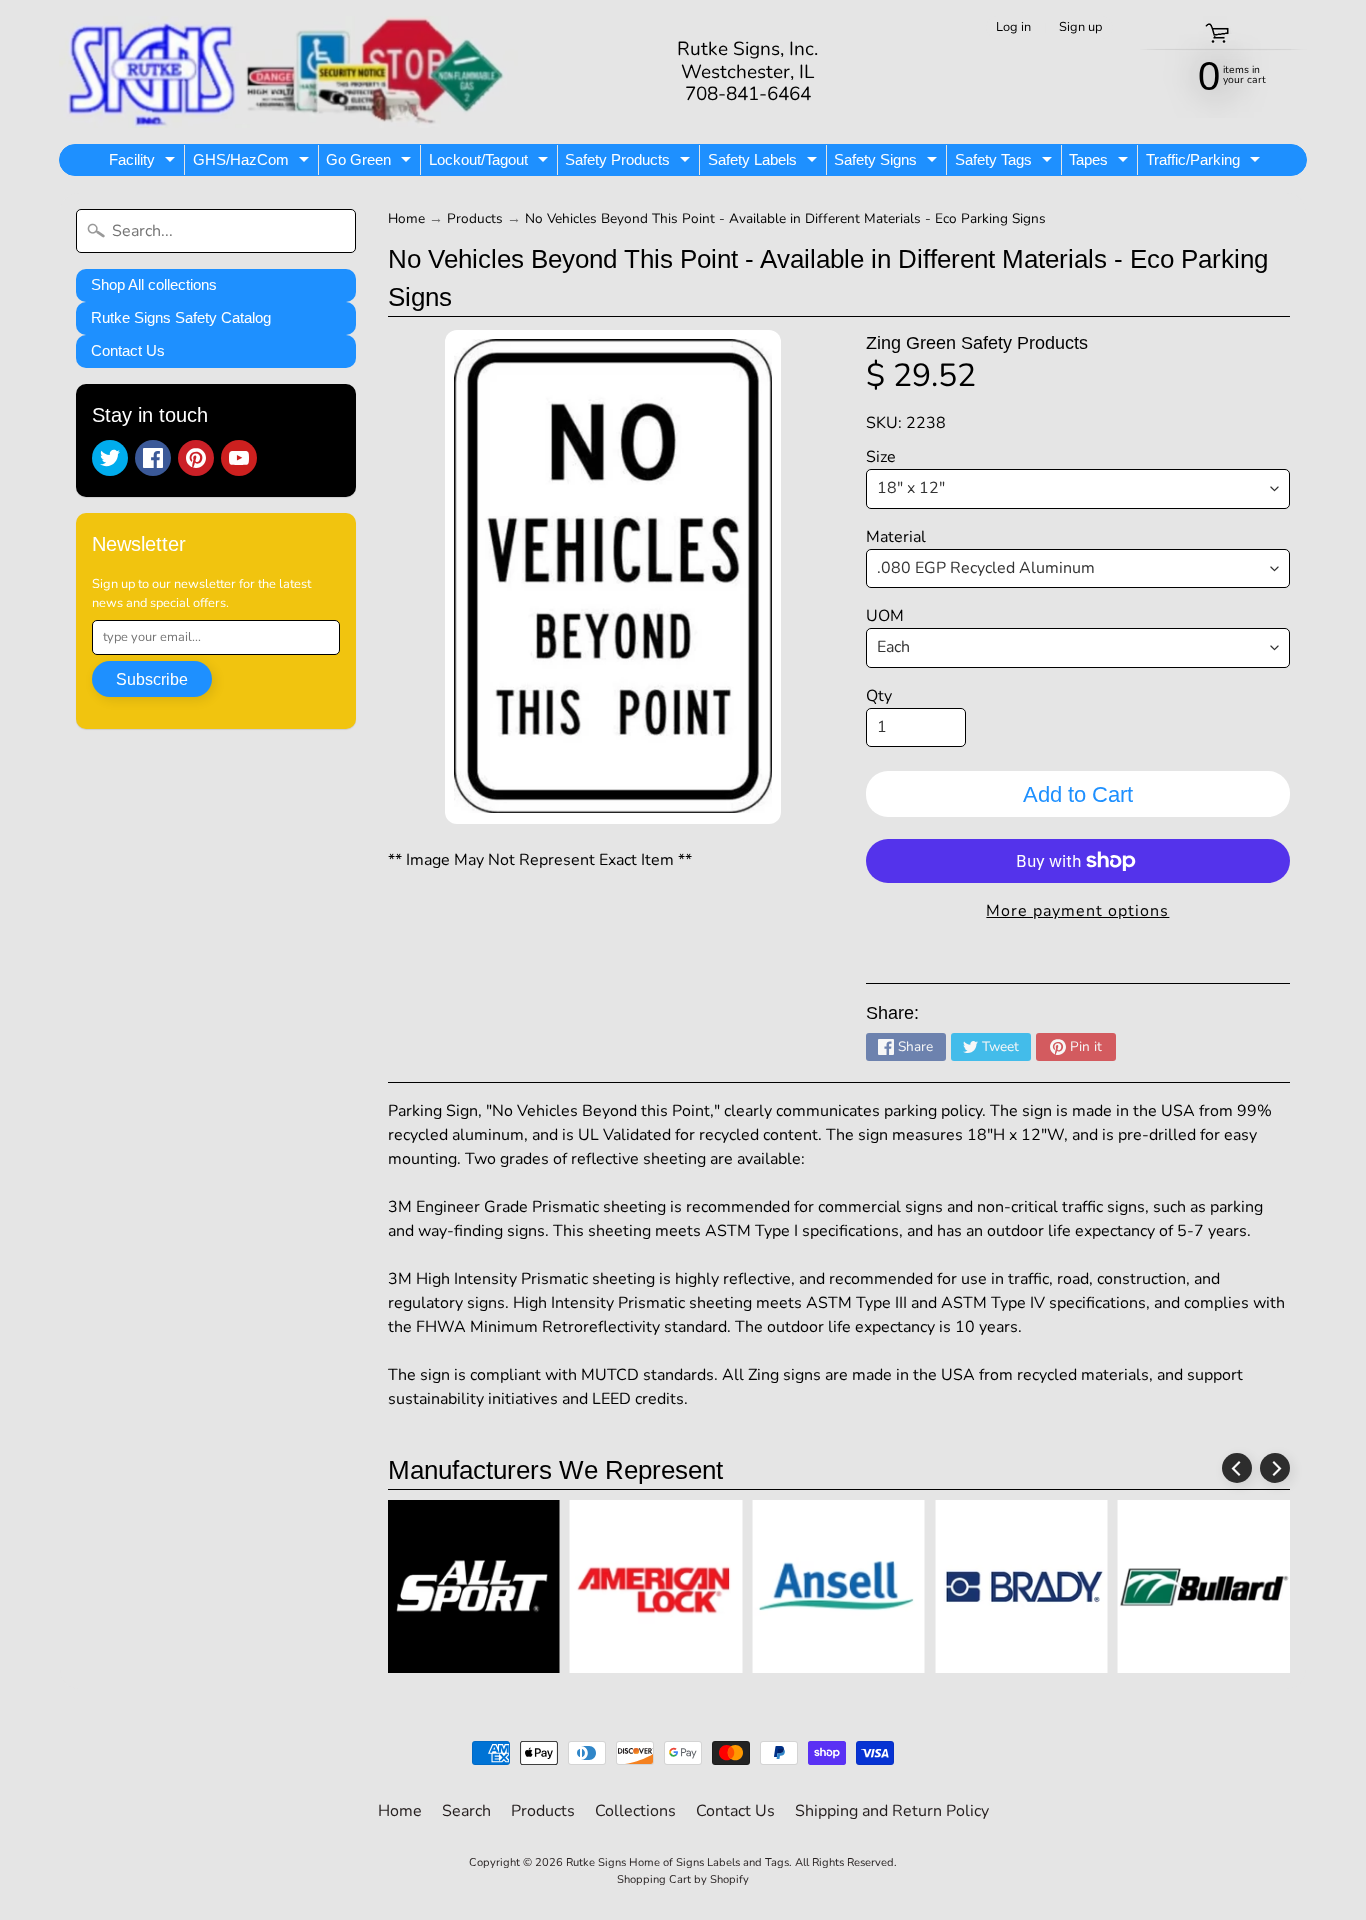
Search (466, 1811)
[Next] (1275, 1468)
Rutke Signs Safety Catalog (181, 317)
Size (881, 457)
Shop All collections (154, 284)
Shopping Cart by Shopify (683, 1879)
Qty (879, 696)
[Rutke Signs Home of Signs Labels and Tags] (288, 72)
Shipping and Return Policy (892, 1811)
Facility (144, 163)
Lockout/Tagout (491, 163)
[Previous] (1237, 1468)
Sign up (1080, 27)
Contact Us (128, 350)
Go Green (371, 163)
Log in (1013, 27)
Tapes (1101, 163)
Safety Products (630, 163)
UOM (885, 616)
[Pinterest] (196, 458)
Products (475, 218)
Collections (635, 1811)
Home (406, 218)
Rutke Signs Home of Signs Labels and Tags (677, 1862)
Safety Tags (1006, 163)
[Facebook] (153, 458)
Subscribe (152, 679)
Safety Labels (765, 163)
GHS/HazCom (253, 163)
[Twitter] (110, 458)
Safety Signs (888, 163)
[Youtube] (239, 458)
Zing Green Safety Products (977, 343)
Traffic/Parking (1205, 163)
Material (896, 537)
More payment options (1077, 911)
